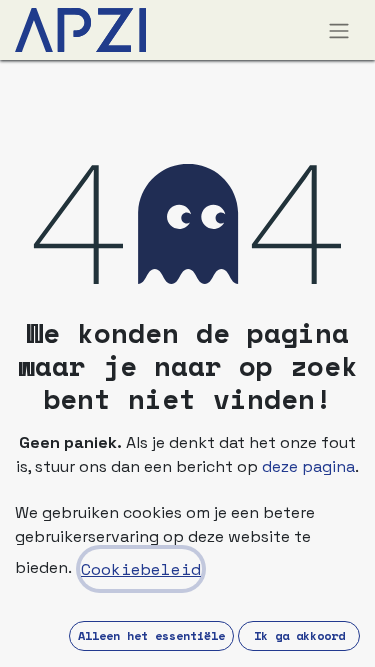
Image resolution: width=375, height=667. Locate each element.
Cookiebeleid (141, 569)
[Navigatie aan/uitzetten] (339, 30)
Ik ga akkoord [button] (299, 635)
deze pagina (308, 466)
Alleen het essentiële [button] (151, 635)
